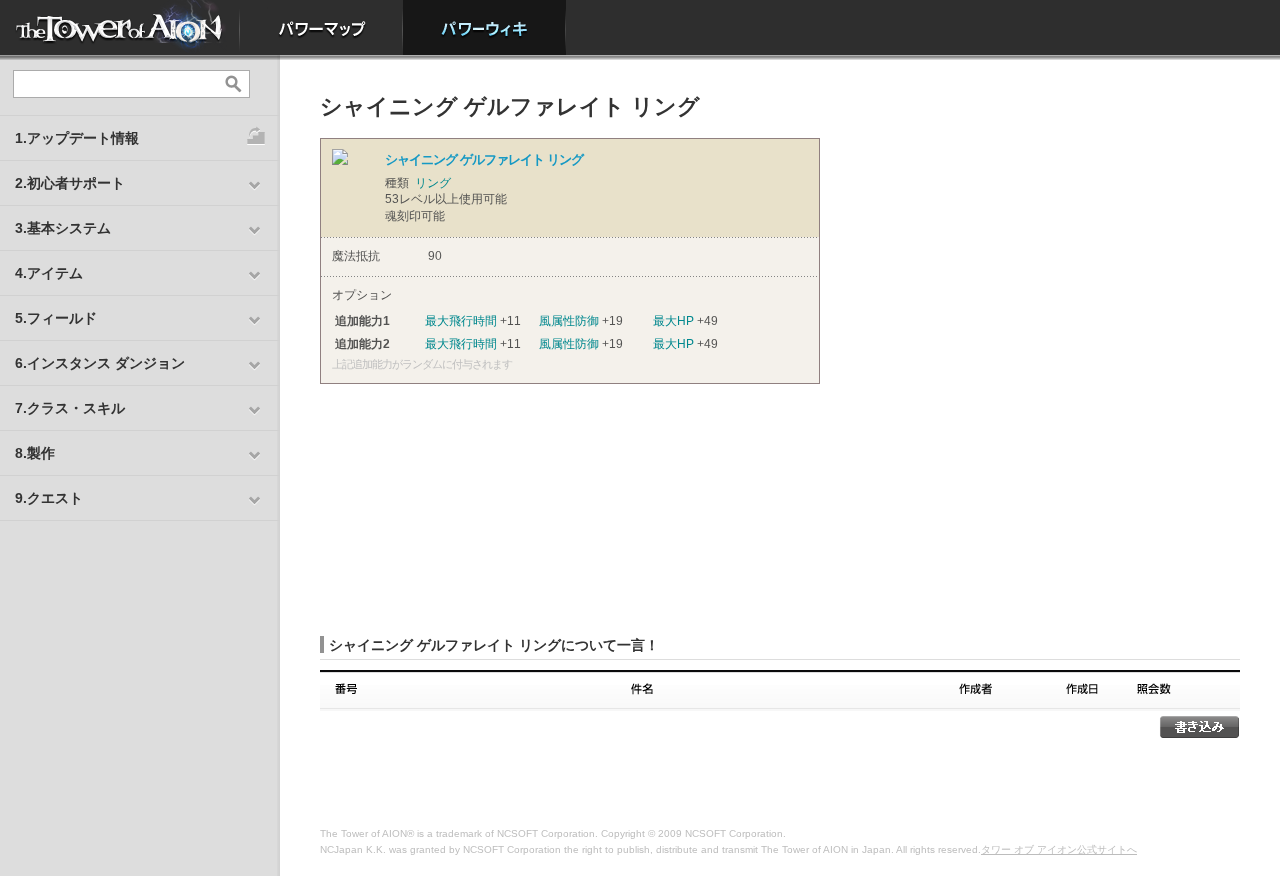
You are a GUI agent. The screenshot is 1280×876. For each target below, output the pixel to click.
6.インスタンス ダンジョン (100, 363)
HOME (120, 27)
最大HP (673, 321)
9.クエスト (49, 498)
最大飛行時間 (461, 321)
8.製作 (35, 453)
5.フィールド (56, 318)
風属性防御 (569, 321)
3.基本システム (63, 228)
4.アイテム (49, 273)
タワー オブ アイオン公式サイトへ (1059, 849)
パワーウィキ (484, 27)
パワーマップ (321, 27)
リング (433, 183)
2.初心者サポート (70, 183)
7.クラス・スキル (70, 408)
